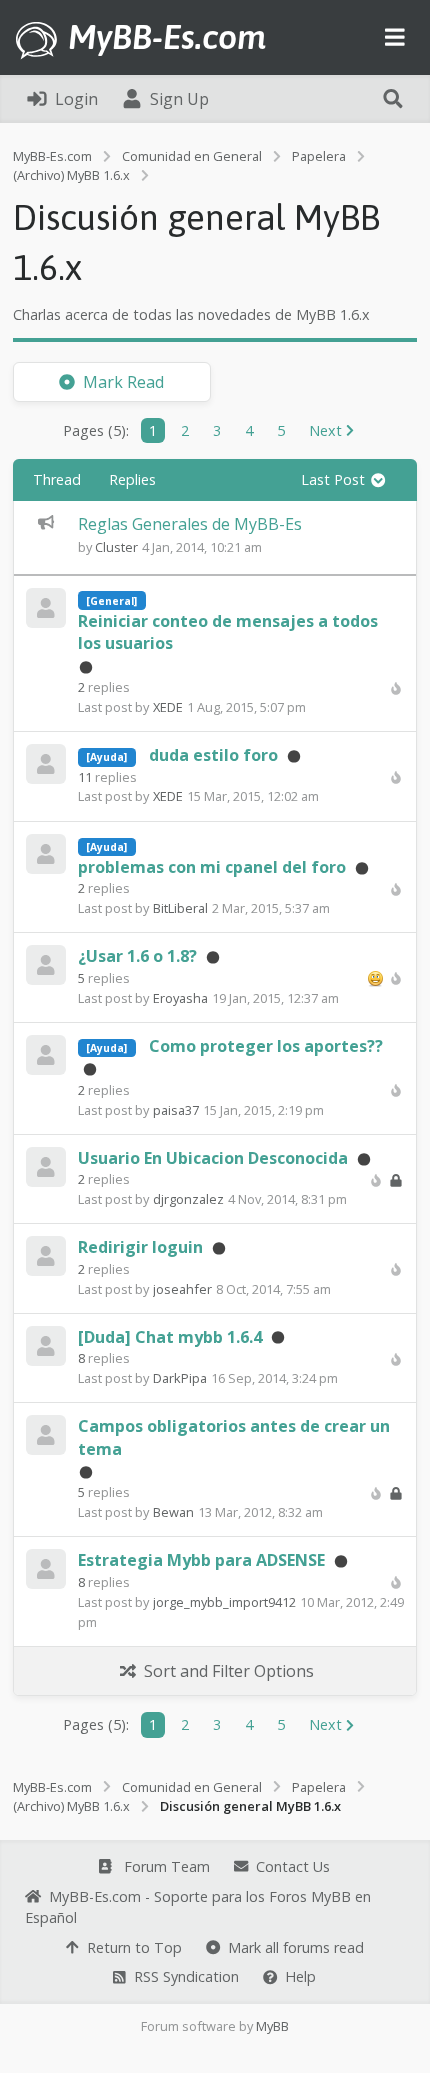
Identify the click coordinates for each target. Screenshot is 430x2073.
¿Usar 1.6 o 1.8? (137, 956)
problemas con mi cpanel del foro (212, 867)
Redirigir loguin (140, 1247)
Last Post (335, 479)
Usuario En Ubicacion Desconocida (213, 1158)
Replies (132, 479)
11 (85, 777)
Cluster (116, 547)
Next (327, 430)
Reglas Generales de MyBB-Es (190, 524)
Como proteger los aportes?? (266, 1046)
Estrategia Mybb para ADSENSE (201, 1560)
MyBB (272, 2026)
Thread (57, 479)
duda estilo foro (213, 755)
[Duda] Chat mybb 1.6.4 (170, 1337)
